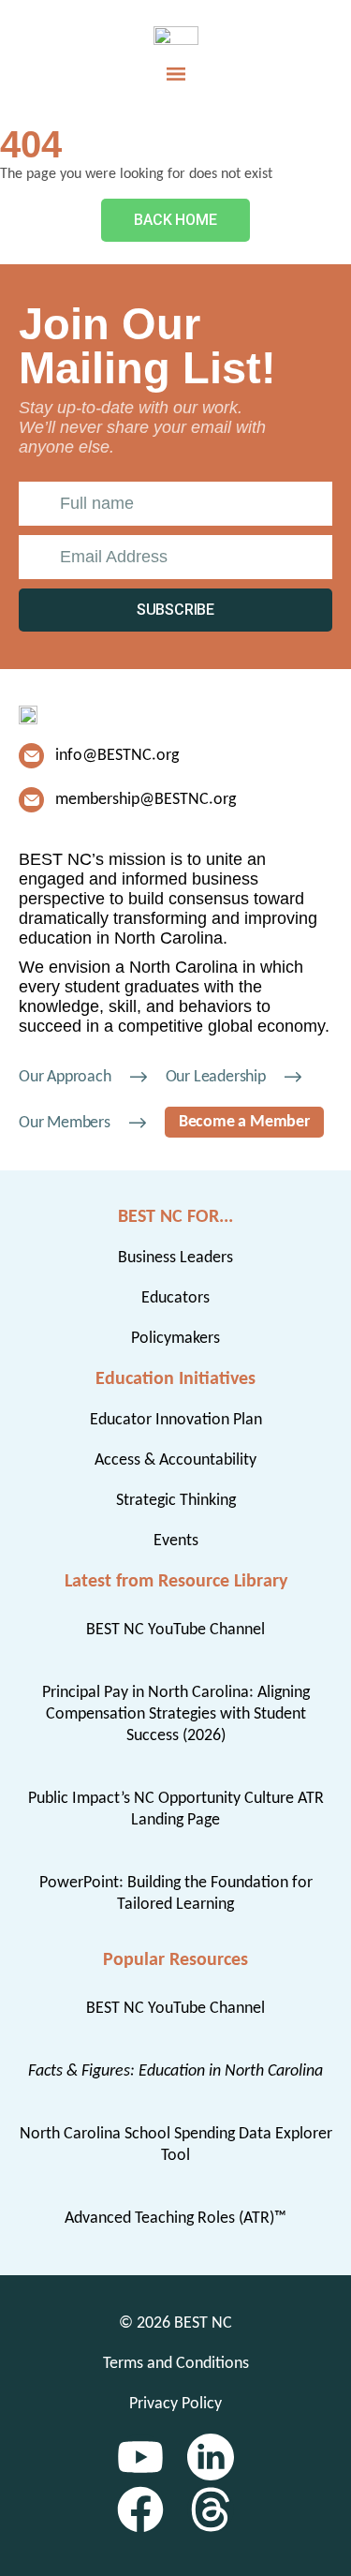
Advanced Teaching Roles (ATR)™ (175, 2219)
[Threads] (211, 2509)
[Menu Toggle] (176, 74)
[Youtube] (140, 2457)
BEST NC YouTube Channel (175, 1630)
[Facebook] (140, 2509)
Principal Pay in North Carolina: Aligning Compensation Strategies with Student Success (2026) (176, 1714)
